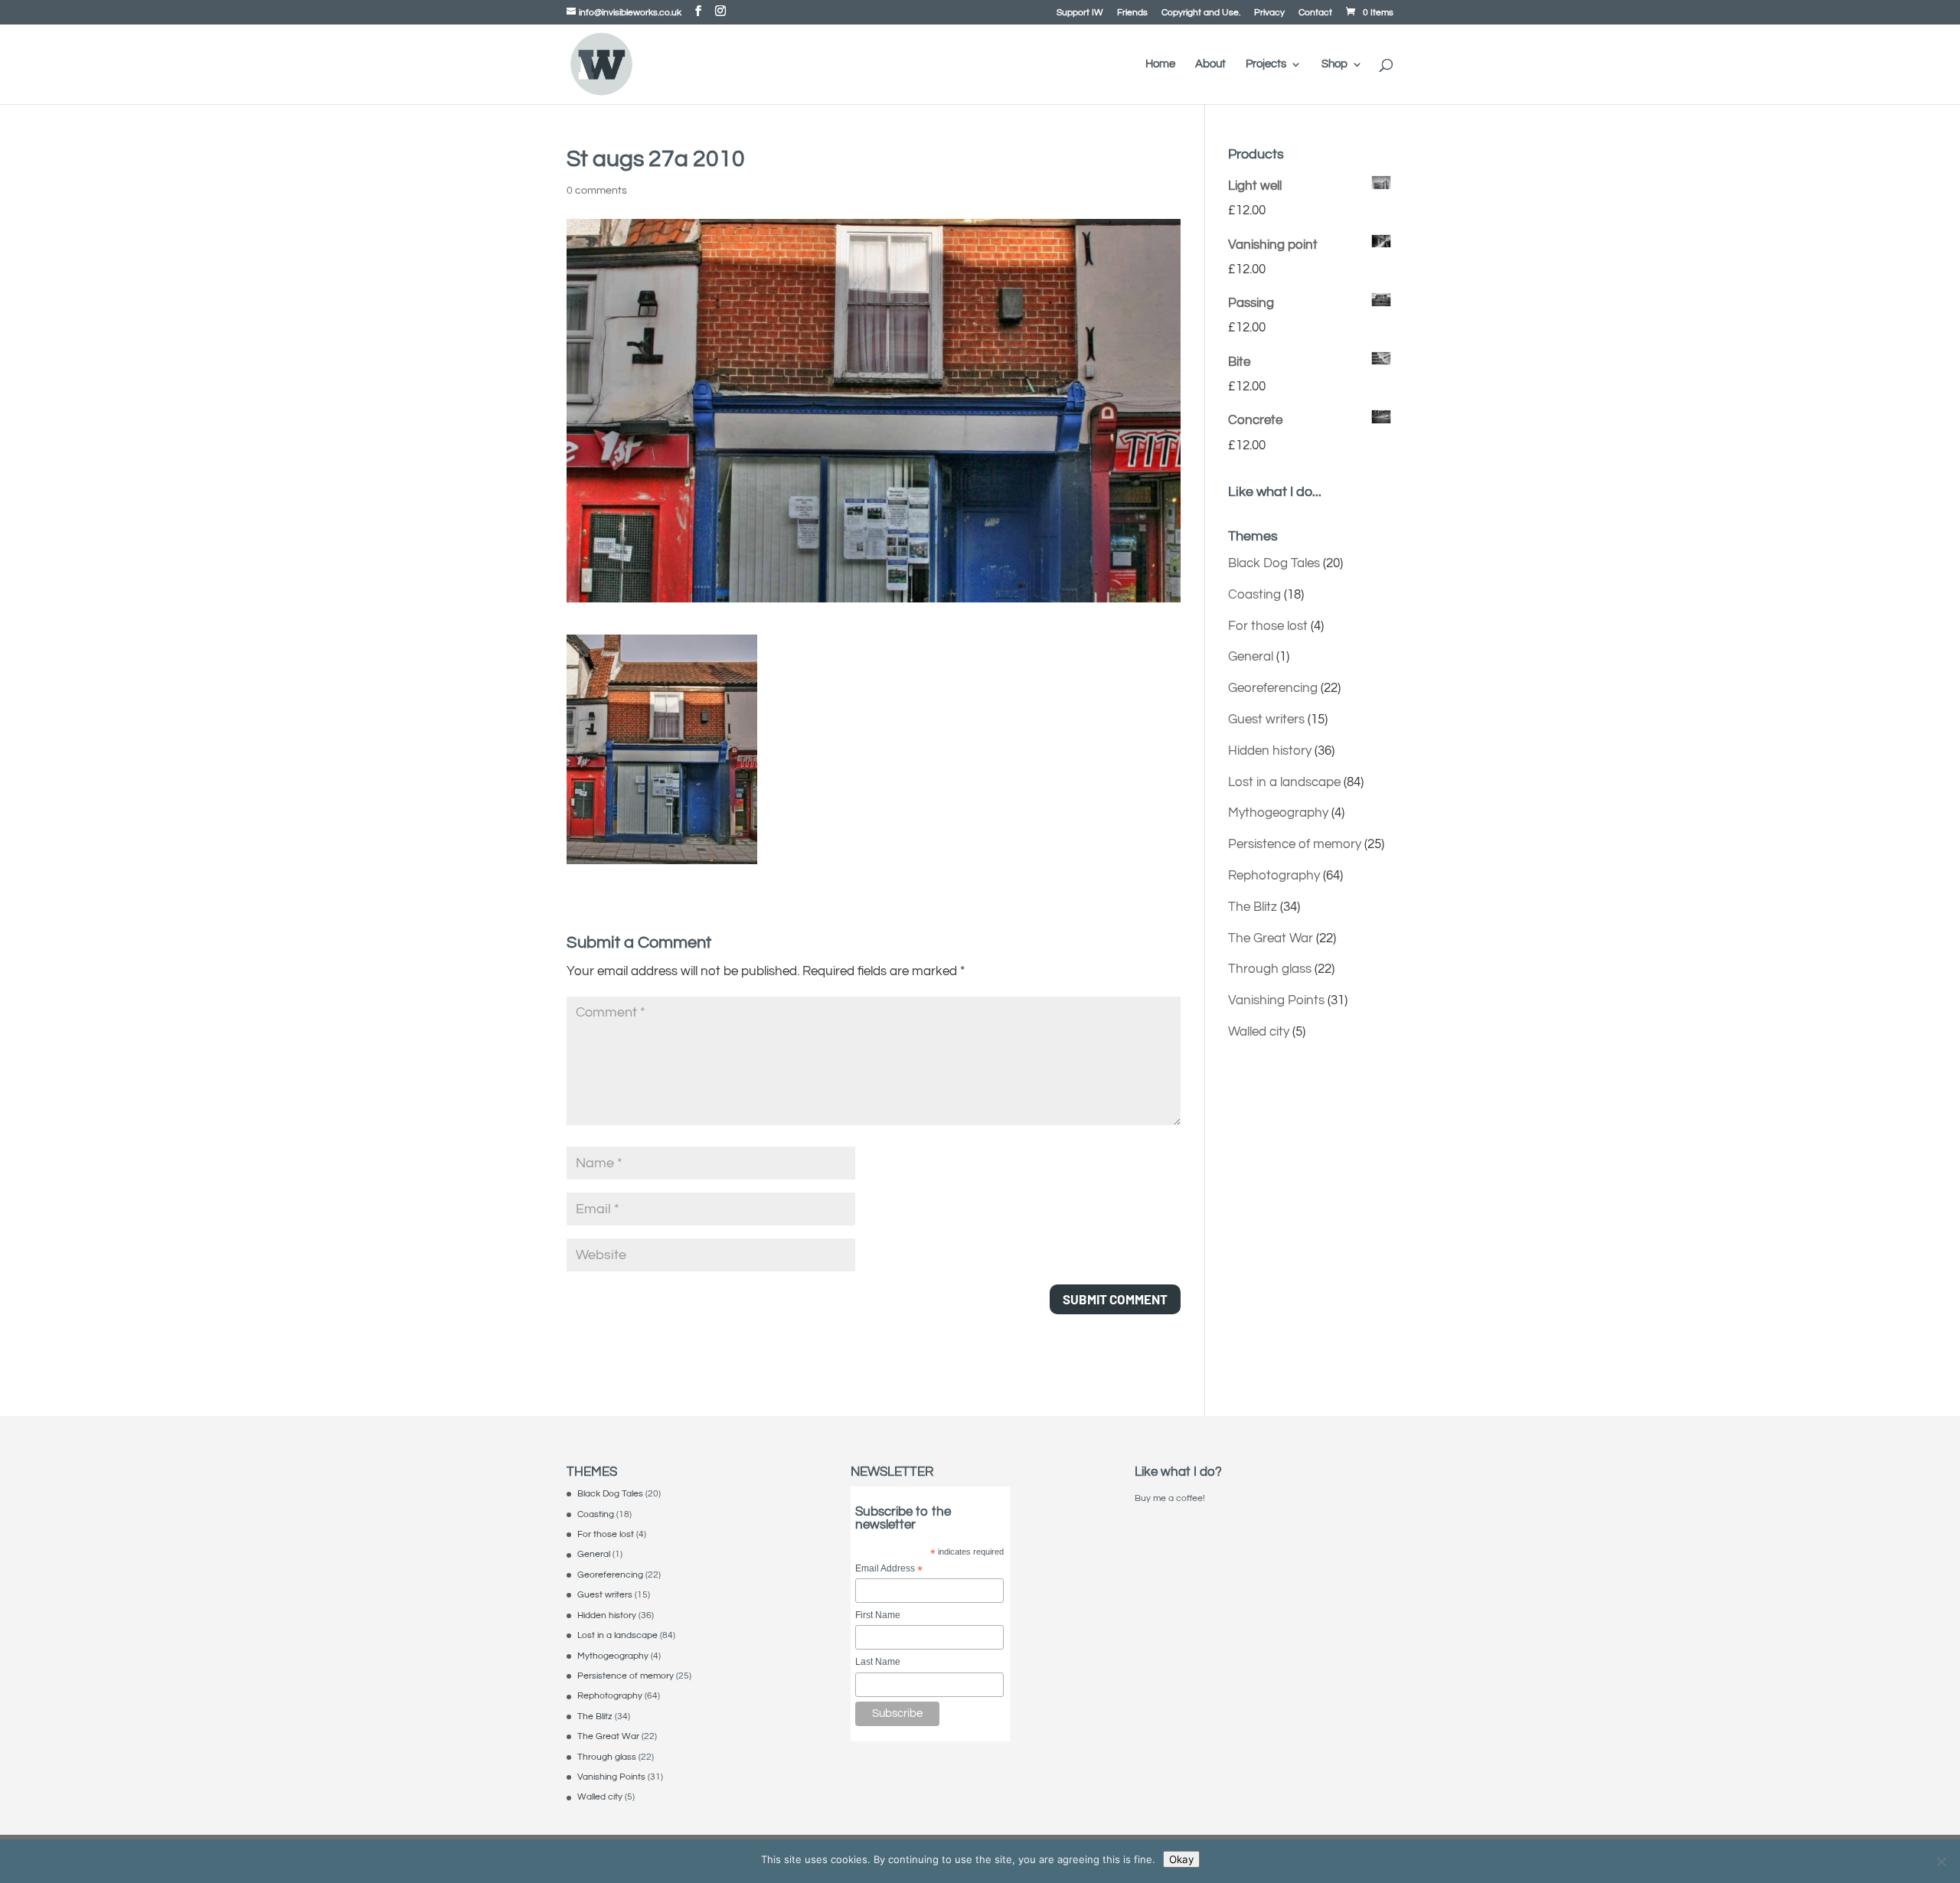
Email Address (889, 1570)
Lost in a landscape (1284, 782)
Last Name (878, 1662)
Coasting (1254, 595)
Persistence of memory (1295, 844)
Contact (1315, 13)
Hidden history (1270, 751)
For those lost (1268, 626)
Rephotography (1274, 876)
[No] (1941, 1862)
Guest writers (1266, 720)
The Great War (1271, 938)
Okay (1181, 1859)
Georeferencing (1273, 688)
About (1210, 64)
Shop (1334, 64)
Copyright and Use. (1201, 13)
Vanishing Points (1276, 1000)
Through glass (1270, 969)
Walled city (1259, 1032)
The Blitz (1253, 907)
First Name (878, 1615)
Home (1160, 64)
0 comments (597, 191)
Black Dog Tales (1274, 563)
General (1251, 657)
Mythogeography (1278, 813)
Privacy (1269, 13)
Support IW (1080, 13)
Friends (1132, 13)
